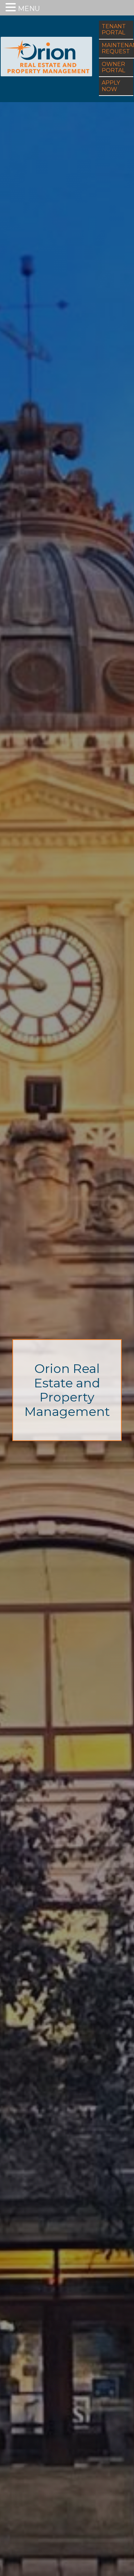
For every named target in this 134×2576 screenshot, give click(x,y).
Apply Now (111, 86)
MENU (29, 9)
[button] (12, 7)
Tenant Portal (114, 29)
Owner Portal (113, 67)
